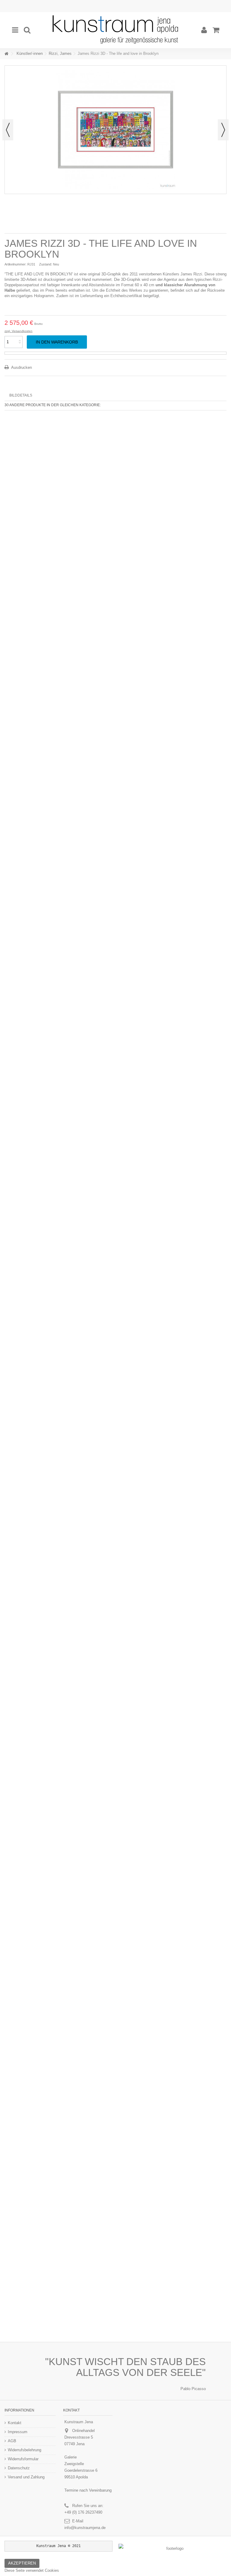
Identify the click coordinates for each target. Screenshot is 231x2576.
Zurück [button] (8, 130)
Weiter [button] (223, 130)
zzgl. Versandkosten (18, 331)
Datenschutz (19, 2468)
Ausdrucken (21, 367)
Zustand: (46, 264)
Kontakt (15, 2423)
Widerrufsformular (23, 2459)
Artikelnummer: (15, 264)
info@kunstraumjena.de (85, 2528)
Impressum (18, 2432)
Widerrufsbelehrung (25, 2450)
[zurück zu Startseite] (6, 54)
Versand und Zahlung (26, 2477)
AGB (12, 2441)
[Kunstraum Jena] (115, 30)
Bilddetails (21, 395)
